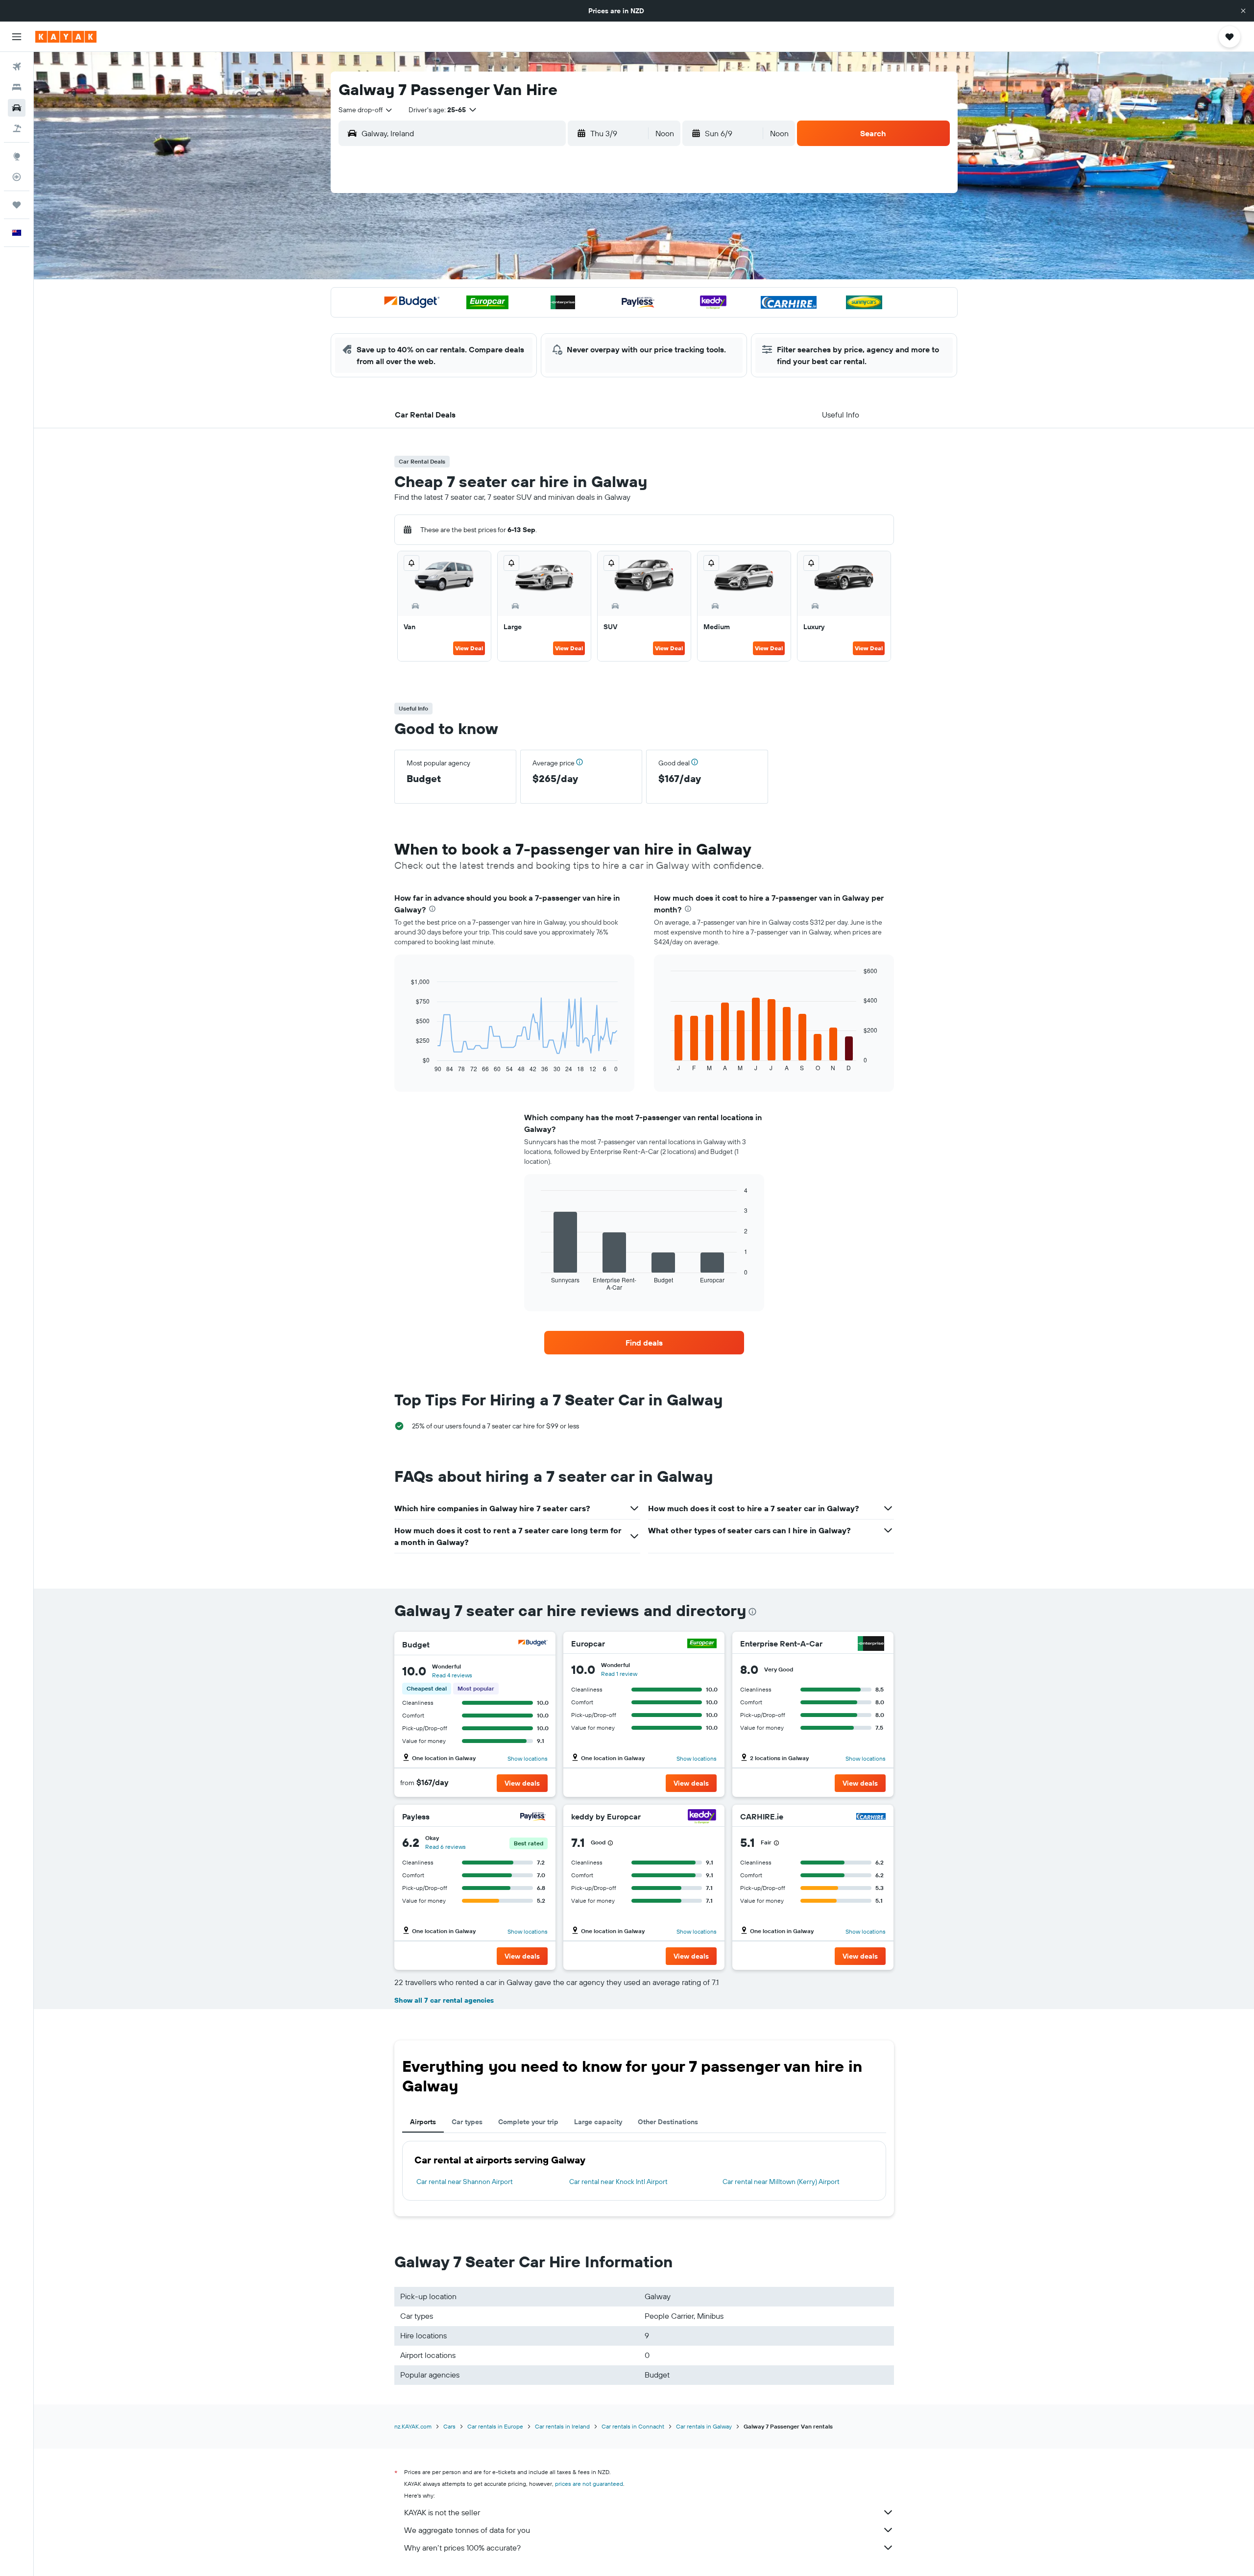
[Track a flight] (17, 177)
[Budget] (533, 1644)
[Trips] (17, 205)
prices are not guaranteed (589, 2484)
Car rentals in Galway (704, 2426)
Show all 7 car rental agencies (444, 2000)
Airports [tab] (423, 2122)
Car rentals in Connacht (633, 2426)
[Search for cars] (17, 108)
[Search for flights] (17, 67)
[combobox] (366, 110)
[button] (1243, 11)
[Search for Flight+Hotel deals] (17, 128)
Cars (449, 2426)
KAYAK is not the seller (442, 2512)
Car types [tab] (467, 2122)
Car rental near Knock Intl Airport (618, 2182)
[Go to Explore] (17, 156)
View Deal (469, 648)
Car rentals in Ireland (562, 2426)
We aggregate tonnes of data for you (467, 2530)
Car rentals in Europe (495, 2426)
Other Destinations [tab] (668, 2122)
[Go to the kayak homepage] (66, 37)
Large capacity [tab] (598, 2122)
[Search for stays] (17, 87)
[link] (644, 1343)
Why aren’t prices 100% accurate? (462, 2548)
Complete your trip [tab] (528, 2122)
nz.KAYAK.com (413, 2426)
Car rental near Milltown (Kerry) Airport (781, 2182)
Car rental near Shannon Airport (465, 2182)
